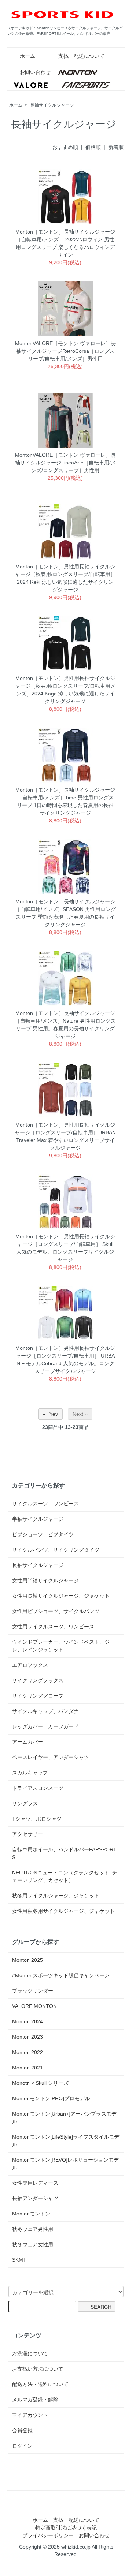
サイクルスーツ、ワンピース (45, 1504)
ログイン (22, 2446)
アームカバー (27, 1742)
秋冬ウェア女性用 (33, 2244)
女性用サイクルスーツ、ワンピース (53, 1627)
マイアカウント (30, 2415)
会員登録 (22, 2430)
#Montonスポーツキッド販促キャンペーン (61, 1975)
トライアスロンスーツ (38, 1788)
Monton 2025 (27, 1960)
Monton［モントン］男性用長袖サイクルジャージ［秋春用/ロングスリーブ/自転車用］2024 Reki (65, 574)
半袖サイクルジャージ (38, 1519)
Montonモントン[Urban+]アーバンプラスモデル (64, 2118)
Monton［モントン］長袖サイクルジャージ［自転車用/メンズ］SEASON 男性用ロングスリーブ (65, 909)
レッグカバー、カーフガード (45, 1726)
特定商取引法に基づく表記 (66, 2528)
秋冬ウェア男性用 (33, 2229)
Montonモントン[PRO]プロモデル (51, 2098)
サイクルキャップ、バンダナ (45, 1711)
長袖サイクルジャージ (52, 105)
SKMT (19, 2260)
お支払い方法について (38, 2369)
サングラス (25, 1803)
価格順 (93, 147)
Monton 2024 (27, 2021)
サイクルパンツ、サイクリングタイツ (56, 1550)
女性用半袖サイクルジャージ (45, 1580)
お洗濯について (30, 2353)
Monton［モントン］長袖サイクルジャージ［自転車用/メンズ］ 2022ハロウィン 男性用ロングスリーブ (65, 239)
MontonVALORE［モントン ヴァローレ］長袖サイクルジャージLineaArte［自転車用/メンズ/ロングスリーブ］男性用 (65, 463)
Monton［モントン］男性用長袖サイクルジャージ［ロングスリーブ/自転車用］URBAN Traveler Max (65, 1132)
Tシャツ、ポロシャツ (37, 1819)
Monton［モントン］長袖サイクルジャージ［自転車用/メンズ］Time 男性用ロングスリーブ (65, 798)
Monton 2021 (27, 2068)
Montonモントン (31, 2214)
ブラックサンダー (33, 1991)
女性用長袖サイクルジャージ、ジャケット (61, 1596)
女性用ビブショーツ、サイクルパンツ (56, 1611)
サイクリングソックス (38, 1680)
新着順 (116, 147)
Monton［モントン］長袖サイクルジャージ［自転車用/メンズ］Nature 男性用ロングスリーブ (65, 1021)
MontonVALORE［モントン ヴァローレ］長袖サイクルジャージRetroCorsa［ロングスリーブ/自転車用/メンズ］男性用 (65, 351)
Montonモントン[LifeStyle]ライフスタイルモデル (66, 2141)
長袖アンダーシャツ (35, 2198)
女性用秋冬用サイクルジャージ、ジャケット (63, 1911)
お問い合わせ (35, 72)
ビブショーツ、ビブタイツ (43, 1534)
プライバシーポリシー (48, 2535)
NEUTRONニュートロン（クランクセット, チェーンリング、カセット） (65, 1876)
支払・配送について (81, 56)
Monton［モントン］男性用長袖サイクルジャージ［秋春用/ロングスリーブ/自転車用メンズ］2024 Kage (65, 686)
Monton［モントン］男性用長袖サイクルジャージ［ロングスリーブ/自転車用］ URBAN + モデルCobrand (65, 1356)
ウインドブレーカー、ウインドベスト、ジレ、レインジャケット (61, 1646)
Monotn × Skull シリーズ (40, 2083)
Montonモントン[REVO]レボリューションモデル (65, 2164)
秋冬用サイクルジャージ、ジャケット (56, 1896)
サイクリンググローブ (38, 1696)
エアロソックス (30, 1665)
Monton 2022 (27, 2052)
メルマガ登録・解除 (35, 2400)
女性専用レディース (35, 2183)
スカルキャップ (30, 1773)
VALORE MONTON (34, 2006)
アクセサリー (27, 1834)
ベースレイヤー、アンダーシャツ (51, 1757)
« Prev (50, 1414)
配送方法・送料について (40, 2384)
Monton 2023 (27, 2037)
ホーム (27, 56)
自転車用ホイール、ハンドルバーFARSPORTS (64, 1853)
